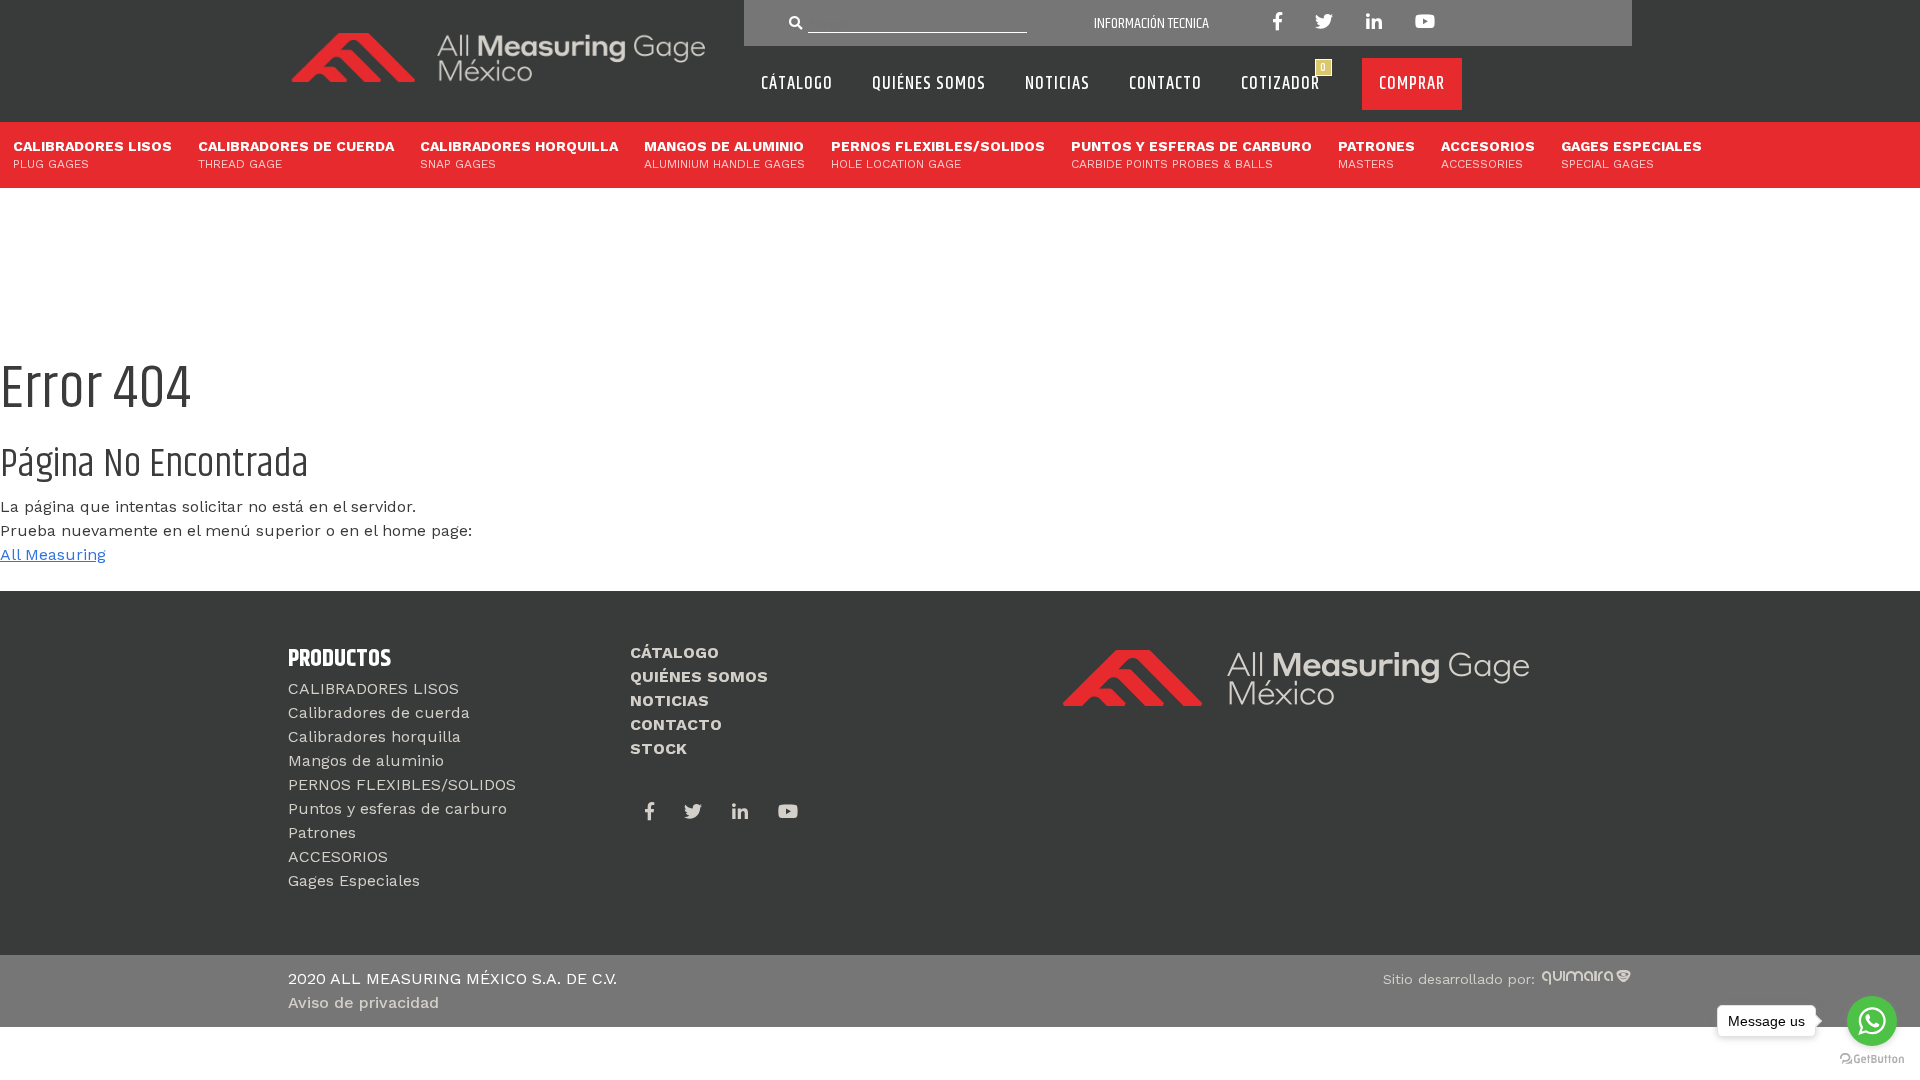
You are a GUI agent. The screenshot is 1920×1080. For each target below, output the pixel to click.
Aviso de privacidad (363, 1002)
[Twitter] (1322, 23)
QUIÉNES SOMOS (929, 84)
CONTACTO (1165, 84)
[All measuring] (504, 84)
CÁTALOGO (797, 84)
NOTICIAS (1057, 84)
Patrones (1376, 154)
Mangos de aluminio (724, 154)
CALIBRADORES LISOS (92, 154)
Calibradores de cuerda (296, 154)
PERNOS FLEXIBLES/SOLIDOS (938, 154)
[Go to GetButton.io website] (1872, 1059)
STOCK (658, 748)
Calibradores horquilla (519, 154)
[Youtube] (1416, 23)
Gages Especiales (1631, 154)
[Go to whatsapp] (1872, 1021)
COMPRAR (1412, 84)
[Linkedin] (1372, 23)
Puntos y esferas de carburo (1191, 154)
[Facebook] (1285, 23)
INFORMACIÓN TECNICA (1151, 23)
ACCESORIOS (1488, 154)
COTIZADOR (1284, 78)
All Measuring (53, 554)
